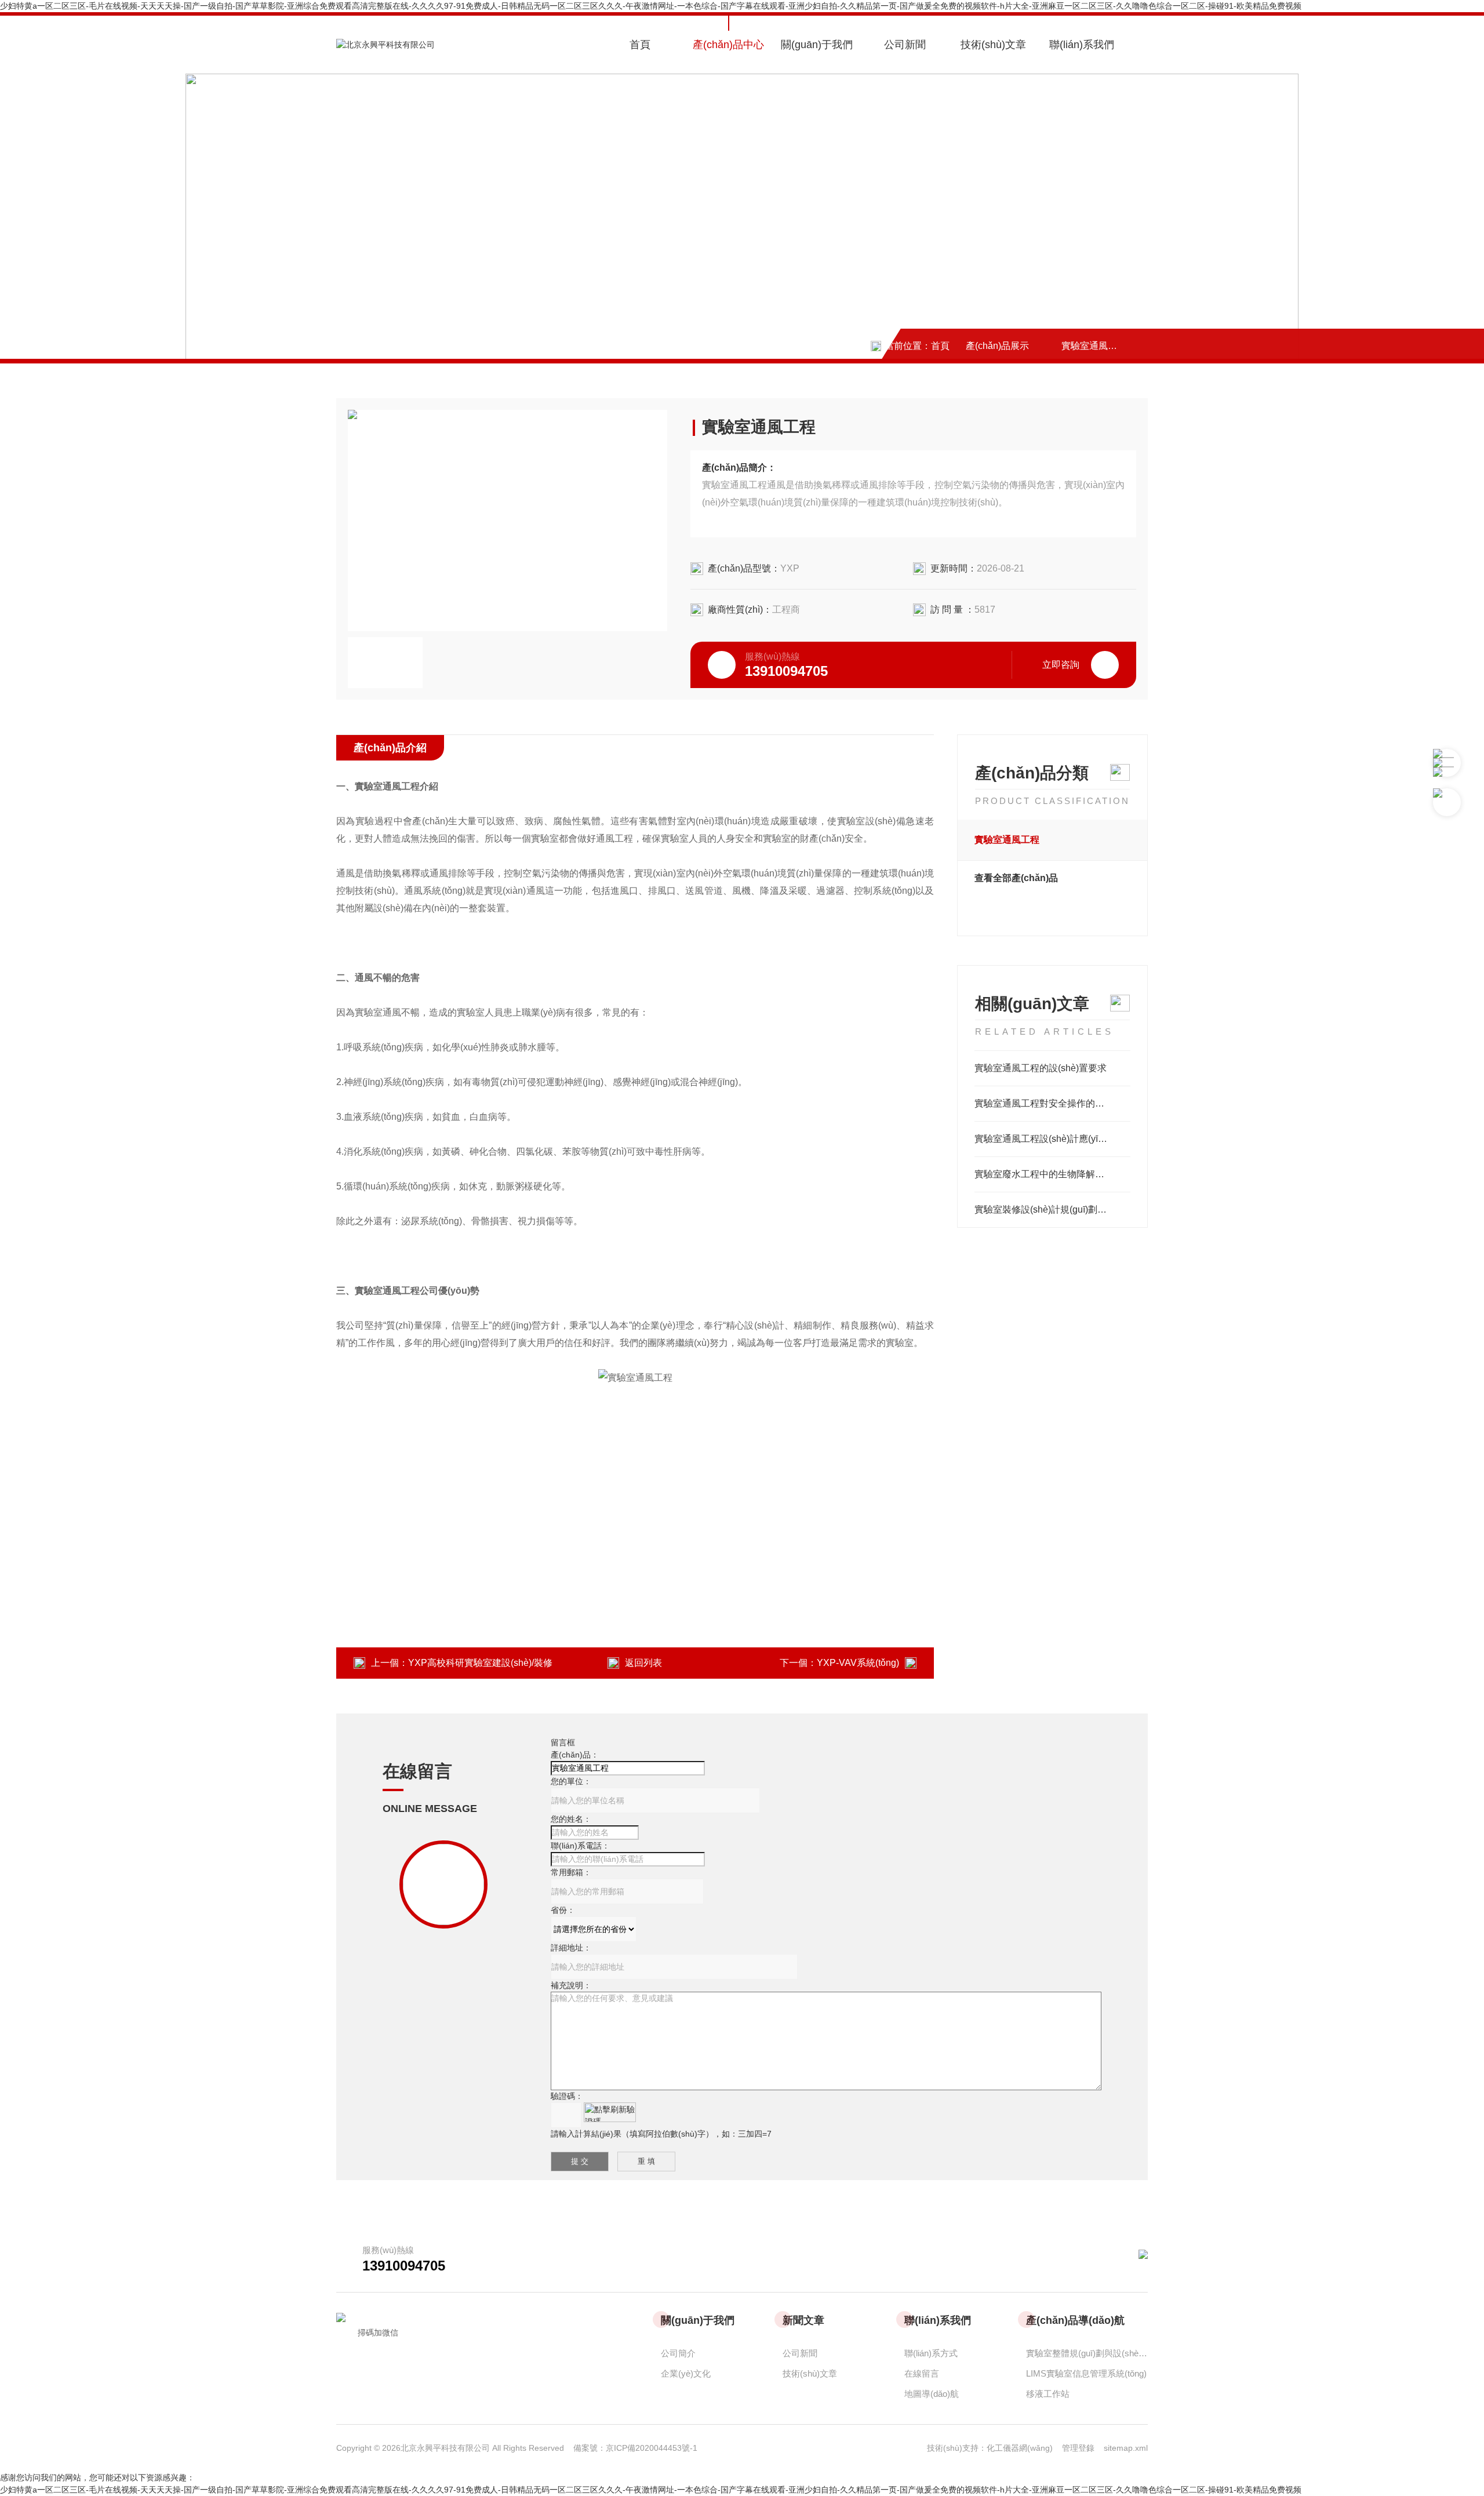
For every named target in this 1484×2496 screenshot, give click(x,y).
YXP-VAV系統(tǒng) (858, 1663)
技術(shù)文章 (993, 45)
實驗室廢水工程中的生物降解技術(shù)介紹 (1052, 1174)
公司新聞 (905, 45)
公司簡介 (678, 2353)
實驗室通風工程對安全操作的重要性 (1049, 1103)
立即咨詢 (1061, 665)
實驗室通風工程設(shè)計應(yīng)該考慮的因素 (1052, 1139)
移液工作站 (1048, 2394)
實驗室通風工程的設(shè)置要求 (1041, 1068)
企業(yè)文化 (686, 2373)
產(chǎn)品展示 (997, 346)
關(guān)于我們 (817, 45)
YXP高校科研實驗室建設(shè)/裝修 (480, 1663)
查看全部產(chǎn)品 (1016, 878)
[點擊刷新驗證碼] (610, 2112)
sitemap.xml (1126, 2448)
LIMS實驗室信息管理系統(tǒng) (1086, 2373)
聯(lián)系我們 (1082, 45)
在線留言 (922, 2373)
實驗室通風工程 (1094, 346)
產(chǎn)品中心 (728, 45)
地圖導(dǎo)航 (932, 2394)
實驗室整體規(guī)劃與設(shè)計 (1087, 2353)
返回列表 (643, 1663)
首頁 (640, 45)
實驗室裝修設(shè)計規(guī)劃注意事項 (1052, 1209)
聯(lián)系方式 (931, 2353)
